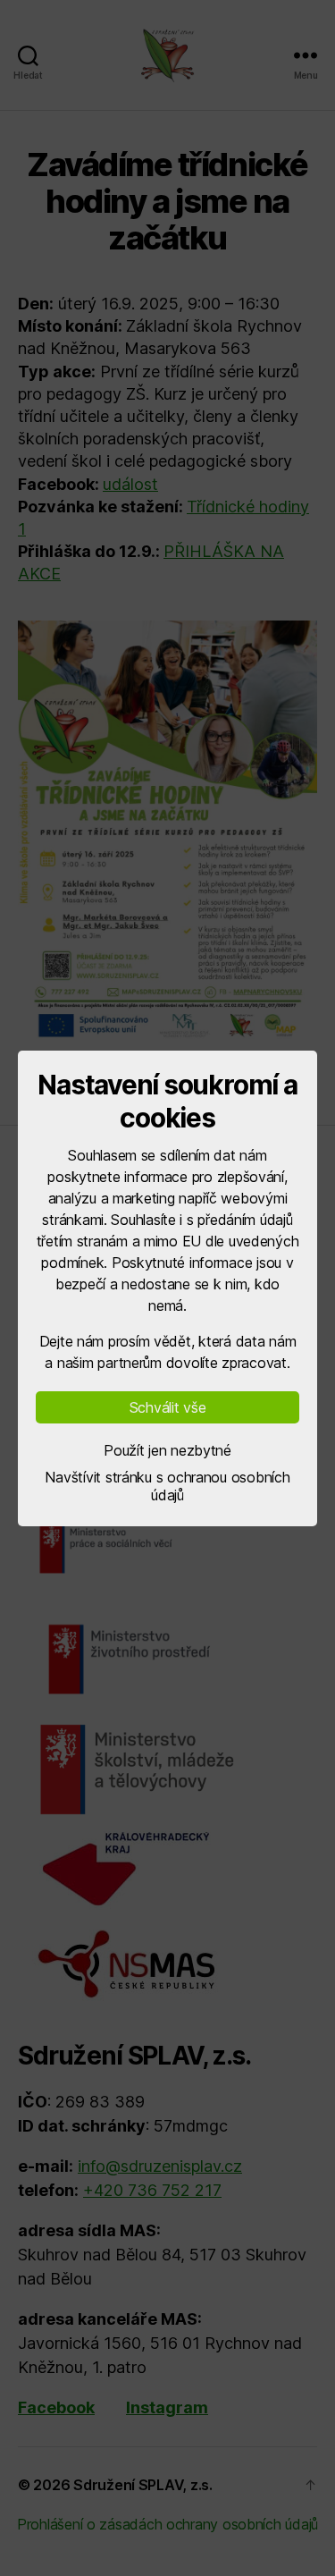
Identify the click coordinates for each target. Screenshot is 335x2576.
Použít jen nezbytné (167, 1450)
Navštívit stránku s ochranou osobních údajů (167, 1486)
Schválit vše (168, 1407)
